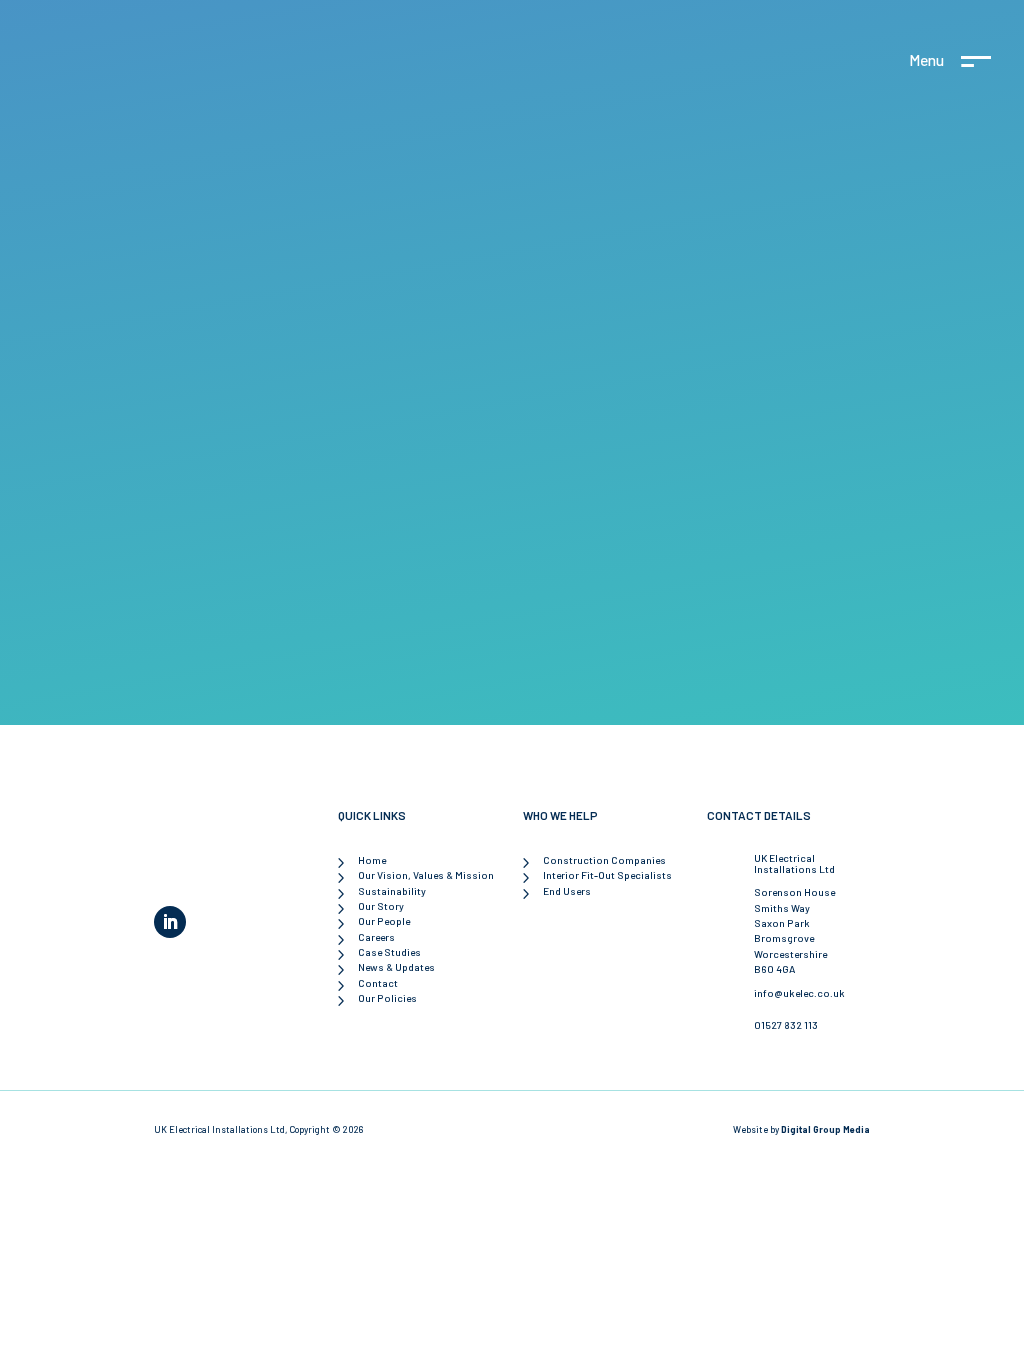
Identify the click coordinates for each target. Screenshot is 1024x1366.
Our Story (381, 906)
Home (372, 860)
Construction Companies (604, 860)
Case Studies (389, 952)
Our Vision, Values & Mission (426, 875)
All (512, 590)
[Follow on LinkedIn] (170, 922)
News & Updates (396, 967)
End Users (567, 891)
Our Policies (387, 998)
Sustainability (392, 891)
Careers (376, 937)
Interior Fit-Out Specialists (607, 875)
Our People (384, 921)
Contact (378, 983)
